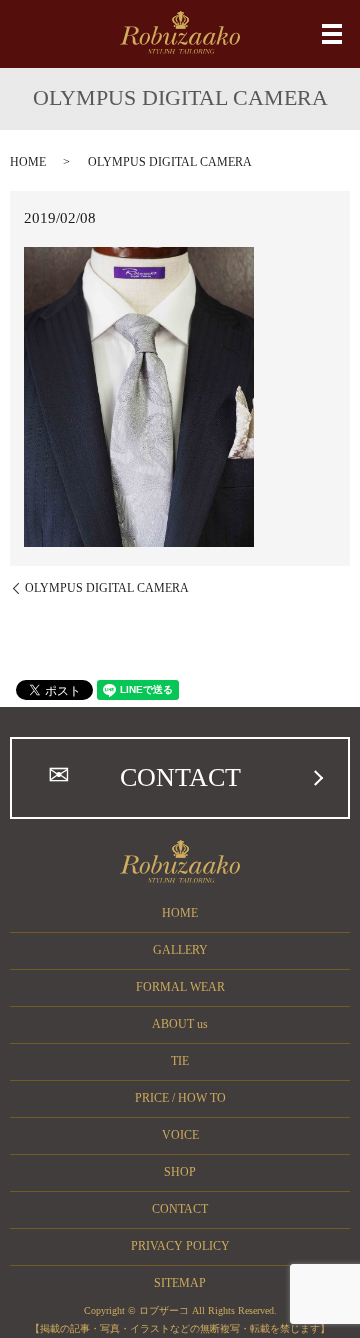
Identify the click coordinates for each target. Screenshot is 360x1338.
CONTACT (180, 777)
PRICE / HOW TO (180, 1098)
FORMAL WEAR (180, 987)
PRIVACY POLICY (180, 1246)
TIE (180, 1061)
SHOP (180, 1172)
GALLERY (180, 950)
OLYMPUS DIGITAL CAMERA (107, 588)
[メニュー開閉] (332, 34)
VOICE (180, 1135)
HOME (28, 162)
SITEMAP (180, 1283)
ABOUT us (180, 1024)
